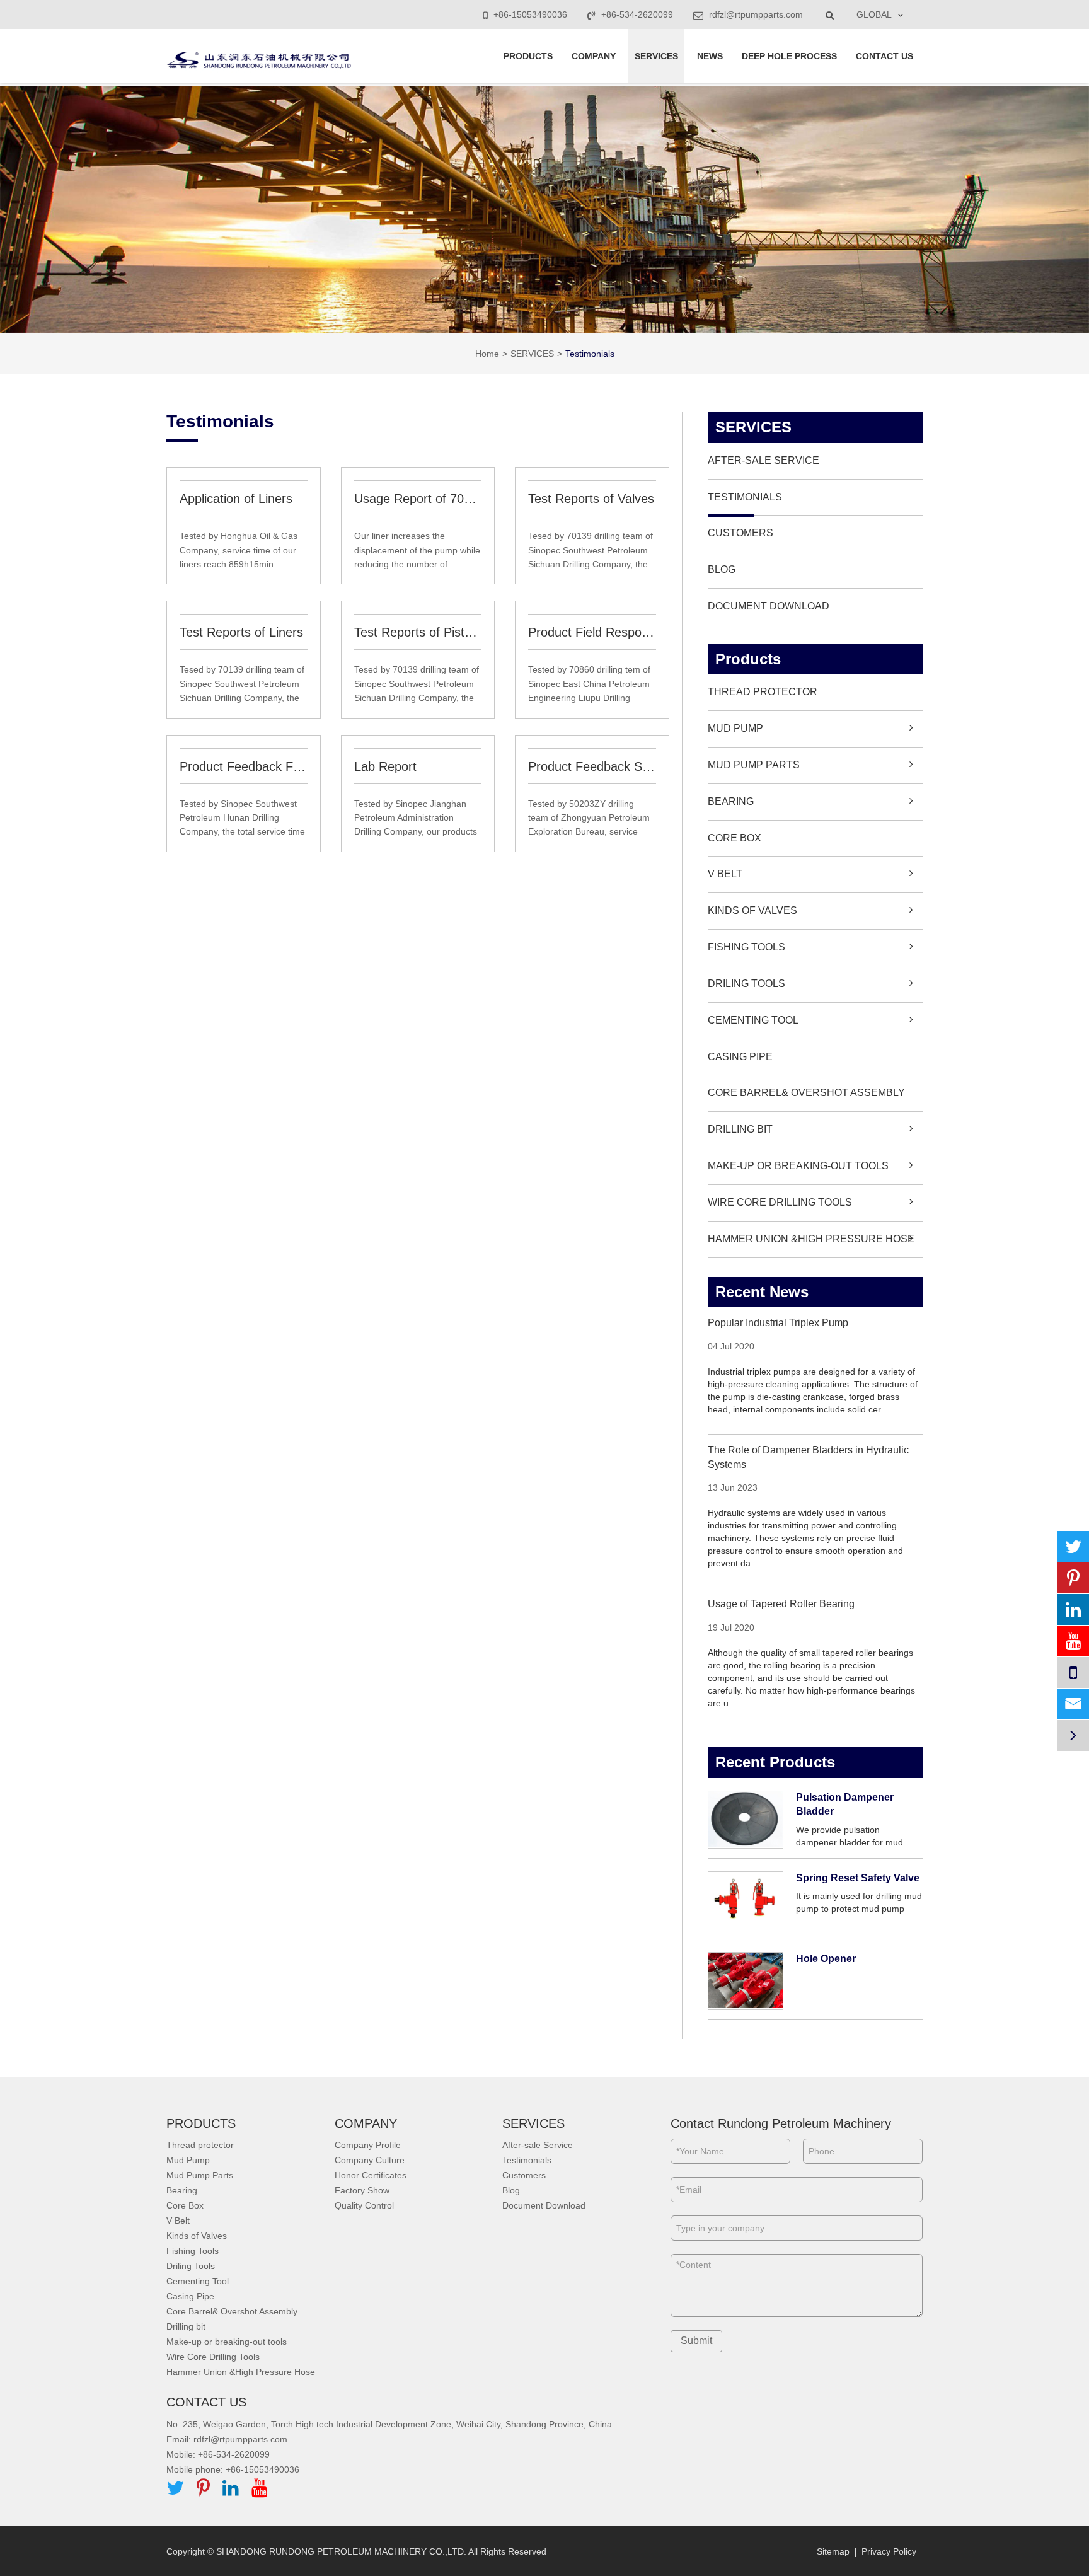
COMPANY (594, 56)
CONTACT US (884, 56)
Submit (696, 2341)
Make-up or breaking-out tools (798, 1166)
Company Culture (370, 2160)
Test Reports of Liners (241, 632)
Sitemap (833, 2551)
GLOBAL (874, 14)
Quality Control (364, 2205)
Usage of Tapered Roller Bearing (781, 1604)
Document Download (769, 606)
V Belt (725, 874)
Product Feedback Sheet (592, 766)
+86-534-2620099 (637, 14)
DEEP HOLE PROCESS (789, 56)
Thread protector (763, 692)
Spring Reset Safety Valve (858, 1878)
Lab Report (385, 766)
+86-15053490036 (530, 14)
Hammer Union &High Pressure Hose (811, 1239)
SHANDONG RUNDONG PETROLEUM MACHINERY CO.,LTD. (341, 2551)
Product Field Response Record (592, 632)
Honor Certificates (371, 2175)
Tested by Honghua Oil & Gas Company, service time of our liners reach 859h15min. (239, 550)
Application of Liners (236, 499)
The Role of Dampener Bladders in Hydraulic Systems (808, 1457)
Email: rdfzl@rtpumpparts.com (227, 2439)
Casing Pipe (740, 1057)
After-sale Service (763, 460)
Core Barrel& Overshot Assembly (806, 1093)
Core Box (735, 838)
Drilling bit (740, 1129)
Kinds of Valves (752, 910)
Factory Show (362, 2190)
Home (487, 354)
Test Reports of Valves (591, 499)
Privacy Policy (889, 2551)
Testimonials (590, 354)
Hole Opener (826, 1959)
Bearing (731, 801)
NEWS (710, 56)
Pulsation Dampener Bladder (845, 1805)
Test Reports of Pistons (418, 632)
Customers (740, 533)
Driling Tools (746, 984)
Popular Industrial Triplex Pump (778, 1323)
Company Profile (368, 2145)
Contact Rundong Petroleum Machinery (781, 2123)
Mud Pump (735, 728)
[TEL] (1073, 1672)
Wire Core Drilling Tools (780, 1202)
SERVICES (656, 56)
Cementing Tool (753, 1020)
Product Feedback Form (244, 766)
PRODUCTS (528, 56)
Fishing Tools (746, 947)
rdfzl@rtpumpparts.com (755, 14)
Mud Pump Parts (754, 765)
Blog (722, 569)
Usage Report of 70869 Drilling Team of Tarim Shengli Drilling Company (418, 499)
